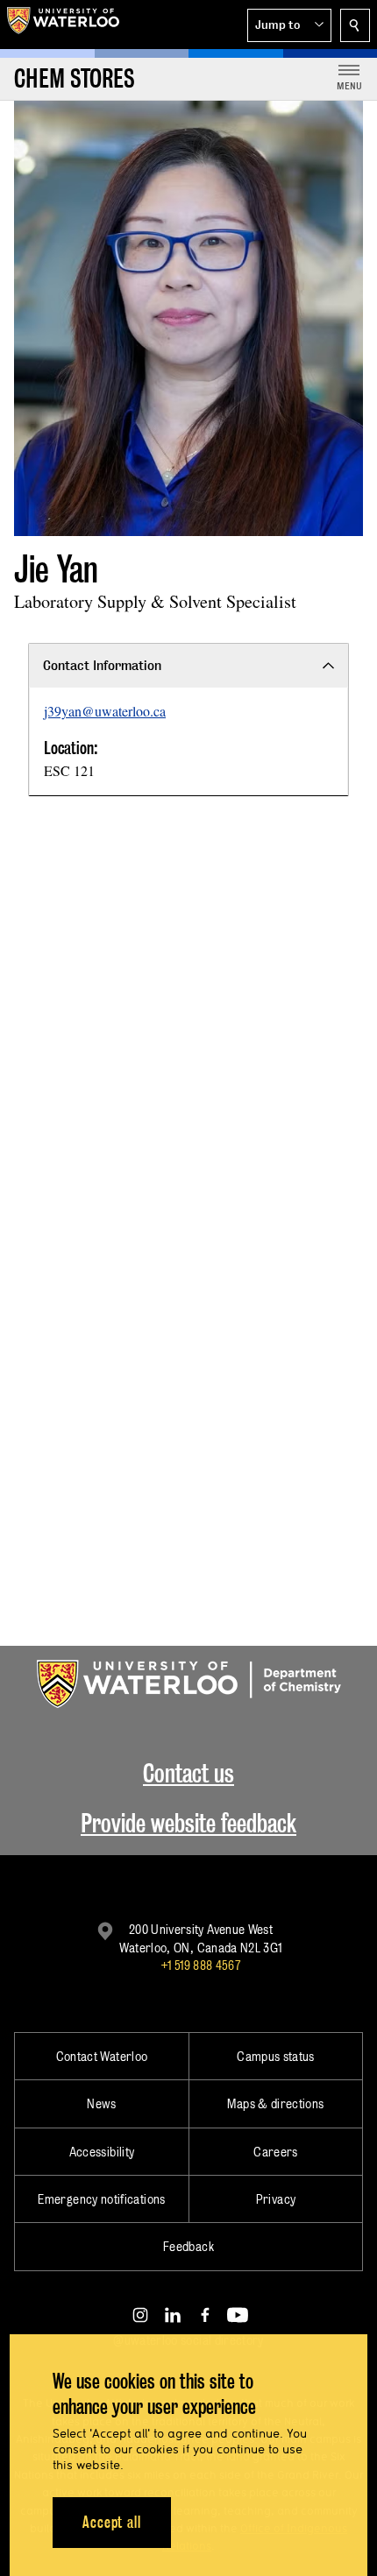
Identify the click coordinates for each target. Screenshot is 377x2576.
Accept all (112, 2522)
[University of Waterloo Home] (63, 25)
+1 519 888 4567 (201, 1965)
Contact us (188, 1773)
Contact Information (102, 665)
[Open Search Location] (355, 25)
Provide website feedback (188, 1823)
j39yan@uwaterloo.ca (105, 711)
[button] (289, 25)
